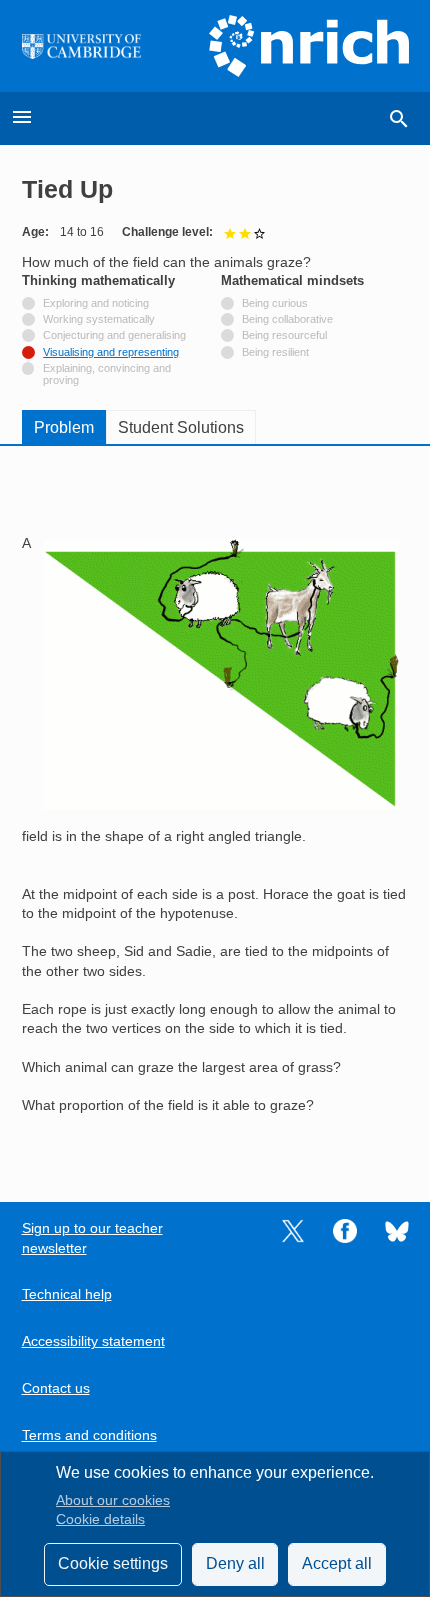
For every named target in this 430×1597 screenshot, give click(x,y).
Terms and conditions (89, 1435)
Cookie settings (113, 1563)
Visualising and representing (111, 352)
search (399, 119)
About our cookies (113, 1500)
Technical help (67, 1294)
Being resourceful (284, 335)
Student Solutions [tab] (181, 427)
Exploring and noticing (96, 303)
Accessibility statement (93, 1341)
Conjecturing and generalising (114, 335)
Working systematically (99, 319)
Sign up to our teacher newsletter (92, 1238)
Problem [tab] (64, 427)
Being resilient (275, 352)
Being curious (275, 303)
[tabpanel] (215, 809)
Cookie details (100, 1519)
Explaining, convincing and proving (107, 374)
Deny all (235, 1563)
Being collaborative (287, 319)
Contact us (56, 1388)
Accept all (337, 1563)
